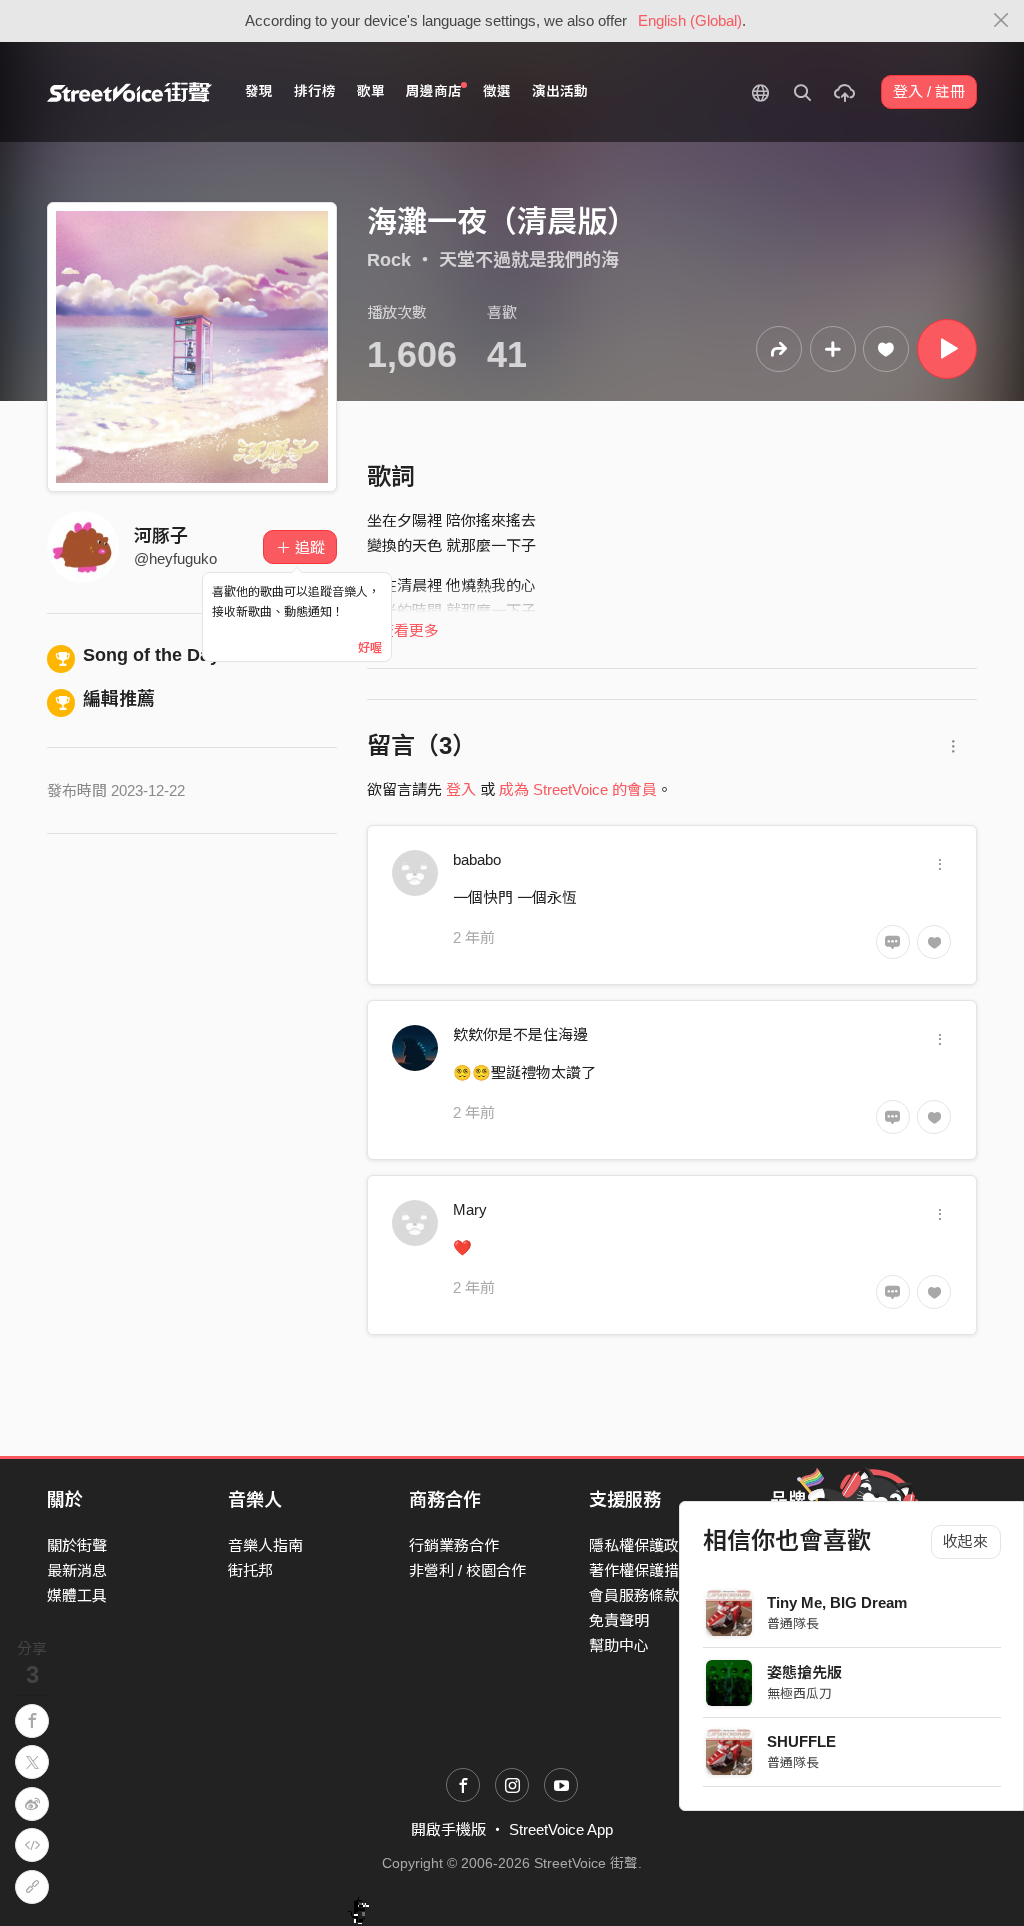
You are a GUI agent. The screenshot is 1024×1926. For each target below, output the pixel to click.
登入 (461, 789)
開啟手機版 (448, 1829)
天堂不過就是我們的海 (529, 260)
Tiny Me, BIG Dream (837, 1602)
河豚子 (161, 536)
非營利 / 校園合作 (467, 1570)
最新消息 (77, 1570)
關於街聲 (77, 1545)
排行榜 (315, 91)
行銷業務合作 (454, 1545)
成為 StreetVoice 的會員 (578, 789)
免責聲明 (619, 1620)
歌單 (371, 91)
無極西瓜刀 (799, 1693)
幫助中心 (619, 1645)
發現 (259, 91)
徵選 (497, 91)
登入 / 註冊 (929, 91)
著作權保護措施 (641, 1570)
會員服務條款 (634, 1595)
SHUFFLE (801, 1741)
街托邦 (250, 1570)
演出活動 (560, 91)
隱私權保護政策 (641, 1545)
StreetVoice (129, 92)
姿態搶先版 (804, 1672)
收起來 (965, 1541)
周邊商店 (434, 91)
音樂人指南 (265, 1545)
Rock (389, 260)
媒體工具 (77, 1595)
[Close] (1001, 21)
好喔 (370, 648)
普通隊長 (793, 1623)
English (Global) (690, 20)
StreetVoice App (561, 1829)
